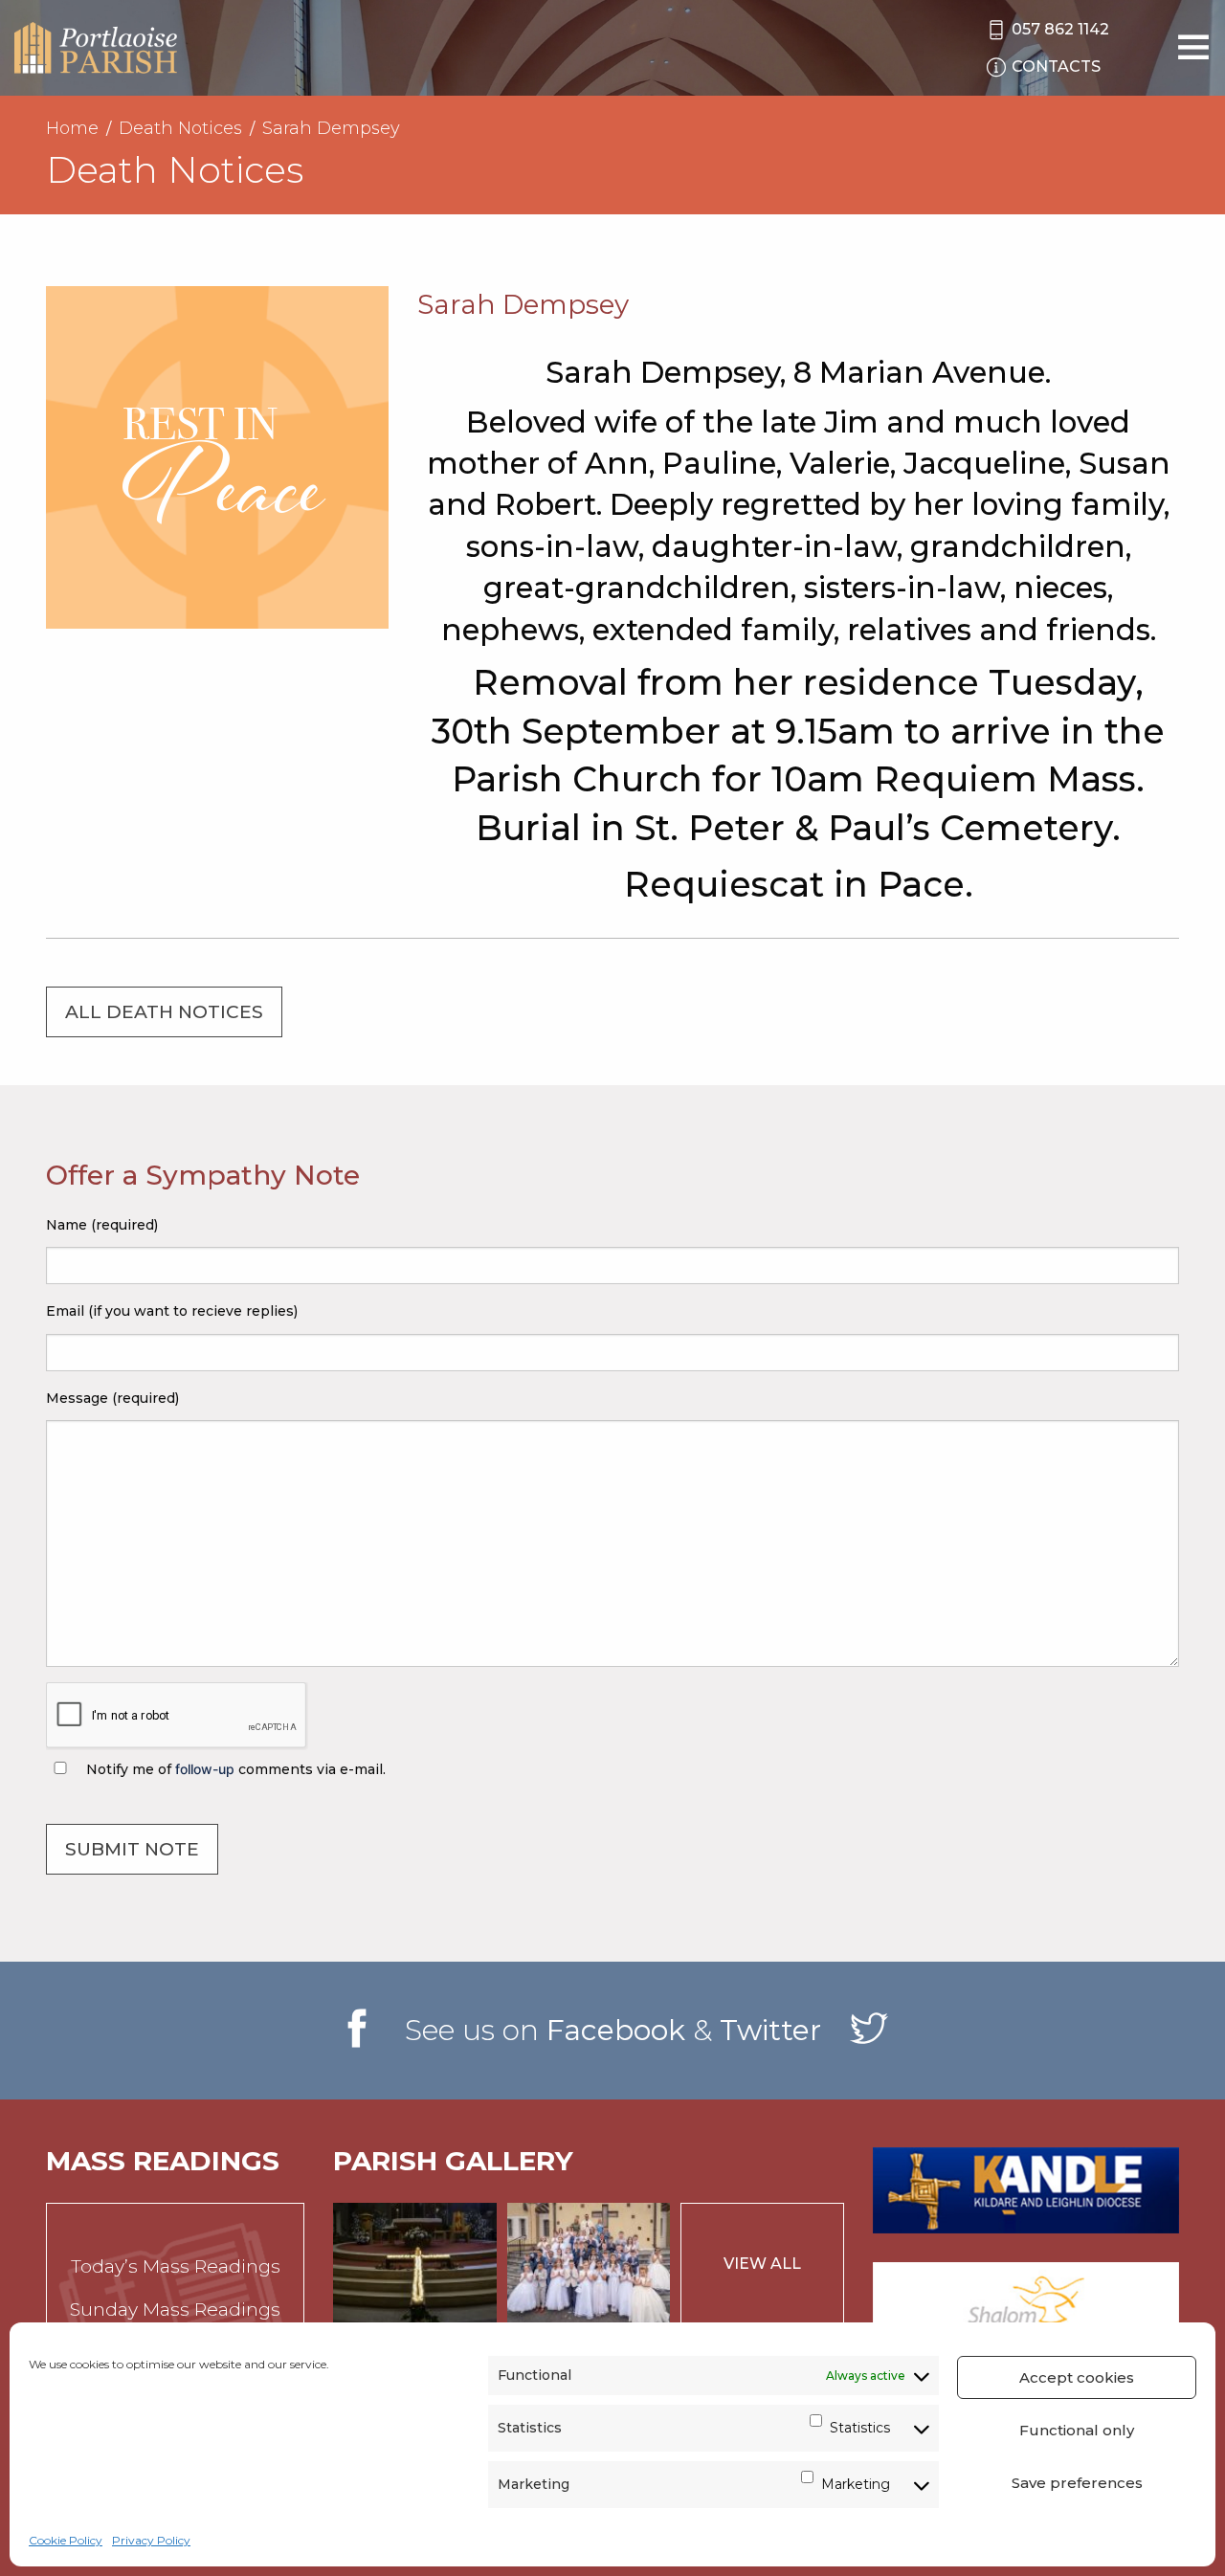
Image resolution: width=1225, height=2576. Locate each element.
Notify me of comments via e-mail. (234, 1769)
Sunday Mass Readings (175, 2310)
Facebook (616, 2030)
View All (762, 2264)
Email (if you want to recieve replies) (172, 1311)
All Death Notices (164, 1012)
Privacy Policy (151, 2540)
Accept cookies (1077, 2377)
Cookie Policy (66, 2540)
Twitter (770, 2030)
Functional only (1077, 2430)
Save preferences (1077, 2483)
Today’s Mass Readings (176, 2266)
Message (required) (112, 1398)
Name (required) (102, 1225)
